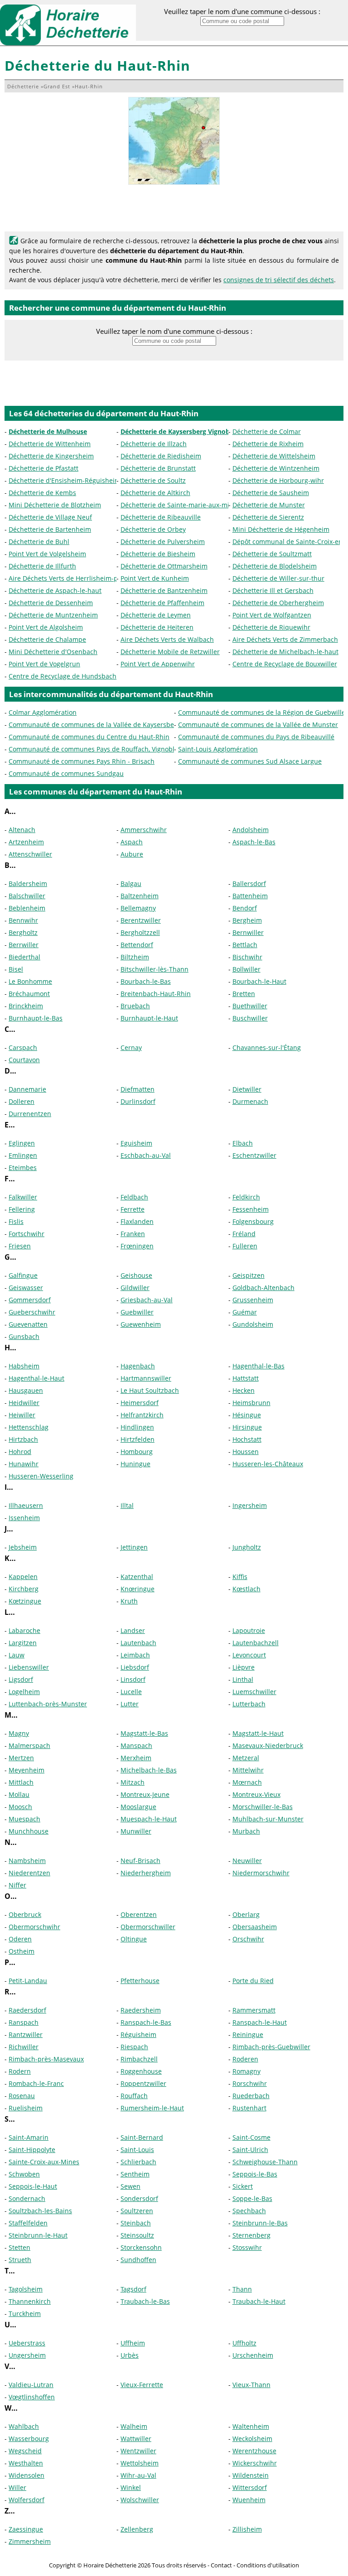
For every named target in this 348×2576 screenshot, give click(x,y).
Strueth (20, 2260)
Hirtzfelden (138, 1439)
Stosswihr (247, 2247)
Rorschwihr (250, 2083)
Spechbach (249, 2211)
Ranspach (24, 2022)
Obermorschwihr (34, 1927)
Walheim (134, 2426)
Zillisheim (247, 2529)
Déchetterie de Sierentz (268, 517)
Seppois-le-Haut (33, 2186)
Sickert (243, 2186)
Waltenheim (251, 2426)
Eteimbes (23, 1168)
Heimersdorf (140, 1403)
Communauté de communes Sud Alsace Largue (250, 761)
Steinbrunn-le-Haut (38, 2235)
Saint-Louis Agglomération (218, 749)
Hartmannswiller (146, 1378)
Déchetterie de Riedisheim (161, 456)
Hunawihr (24, 1464)
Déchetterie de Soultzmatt (272, 554)
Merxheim (136, 1758)
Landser (133, 1630)
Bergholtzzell (140, 932)
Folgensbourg (253, 1221)
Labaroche (24, 1630)
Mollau (19, 1794)
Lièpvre (244, 1667)
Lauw (17, 1655)
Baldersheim (28, 884)
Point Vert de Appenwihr (158, 664)
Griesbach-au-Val (147, 1300)
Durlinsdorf (138, 1101)
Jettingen (134, 1547)
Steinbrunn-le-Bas (260, 2223)
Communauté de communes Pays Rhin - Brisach (82, 761)
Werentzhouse (254, 2451)
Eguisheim (136, 1143)
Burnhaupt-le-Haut (149, 1018)
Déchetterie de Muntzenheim (53, 615)
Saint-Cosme (251, 2137)
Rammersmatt (254, 2010)
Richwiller (24, 2047)
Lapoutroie (249, 1630)
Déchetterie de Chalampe (47, 639)
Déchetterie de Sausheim (271, 493)
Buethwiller (250, 1006)
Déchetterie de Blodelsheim (275, 566)
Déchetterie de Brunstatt (158, 468)
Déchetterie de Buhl (39, 542)
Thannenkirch (30, 2301)
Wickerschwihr (255, 2463)
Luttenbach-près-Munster (48, 1704)
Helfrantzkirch (142, 1415)
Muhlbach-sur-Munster (268, 1819)
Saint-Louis (137, 2150)
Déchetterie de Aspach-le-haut (55, 590)
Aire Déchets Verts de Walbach (167, 639)
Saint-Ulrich (250, 2150)
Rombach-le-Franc (36, 2083)
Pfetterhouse (140, 1981)
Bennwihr (23, 920)
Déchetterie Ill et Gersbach (273, 590)
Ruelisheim (26, 2108)
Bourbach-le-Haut (259, 981)
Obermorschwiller (148, 1927)
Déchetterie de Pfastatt (43, 468)
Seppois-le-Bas (255, 2174)
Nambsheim (27, 1861)
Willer (17, 2487)
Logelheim (24, 1692)
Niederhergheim (146, 1873)
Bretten (244, 994)
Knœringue (138, 1589)
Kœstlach (246, 1589)
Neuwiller (247, 1861)
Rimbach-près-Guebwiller (271, 2047)
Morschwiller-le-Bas (263, 1807)
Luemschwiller (254, 1692)
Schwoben (24, 2174)
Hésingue (247, 1415)
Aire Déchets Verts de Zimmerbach (285, 639)
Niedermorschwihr (261, 1873)
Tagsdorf (133, 2289)
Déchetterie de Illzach (154, 444)
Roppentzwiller (143, 2083)
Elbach (243, 1143)
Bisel (16, 969)
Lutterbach (249, 1704)
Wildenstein (251, 2475)
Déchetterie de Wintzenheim (276, 468)
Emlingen (23, 1155)
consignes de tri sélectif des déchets (279, 280)
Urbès (130, 2355)
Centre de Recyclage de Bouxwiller (285, 664)
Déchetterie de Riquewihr (271, 627)
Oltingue (134, 1939)
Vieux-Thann (251, 2385)
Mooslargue (138, 1807)
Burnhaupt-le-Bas (36, 1018)
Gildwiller (135, 1288)
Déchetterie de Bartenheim (50, 529)
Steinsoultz (137, 2235)
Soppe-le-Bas (252, 2198)
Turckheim (25, 2314)
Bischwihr (247, 957)
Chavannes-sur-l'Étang (267, 1047)
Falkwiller (23, 1197)
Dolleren (22, 1101)
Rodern (20, 2071)
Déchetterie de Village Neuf (50, 517)
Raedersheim (141, 2010)
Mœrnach (247, 1782)
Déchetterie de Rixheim (268, 444)
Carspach (23, 1047)
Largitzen (23, 1643)
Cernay (131, 1047)
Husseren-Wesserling (41, 1476)
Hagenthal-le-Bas (259, 1366)
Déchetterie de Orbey (153, 529)
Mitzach (133, 1782)
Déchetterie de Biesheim (158, 554)
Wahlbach (24, 2426)
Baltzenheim (140, 896)
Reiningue (248, 2034)
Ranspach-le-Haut (260, 2022)
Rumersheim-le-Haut (152, 2108)
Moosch (20, 1807)
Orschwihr (248, 1939)
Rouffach (134, 2096)
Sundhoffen (138, 2260)
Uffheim (133, 2343)
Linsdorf (133, 1679)
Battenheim (250, 896)
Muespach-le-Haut (149, 1819)
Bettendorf (137, 945)
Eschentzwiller (254, 1155)
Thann (242, 2289)
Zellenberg (137, 2529)
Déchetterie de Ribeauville (161, 517)
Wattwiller (136, 2439)
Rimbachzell (139, 2059)
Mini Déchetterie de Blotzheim (55, 505)
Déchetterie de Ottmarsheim (164, 566)
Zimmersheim (30, 2541)
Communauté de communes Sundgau (66, 773)
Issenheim (24, 1518)
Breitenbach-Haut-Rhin (156, 994)
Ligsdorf (21, 1679)
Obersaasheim (255, 1927)
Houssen (246, 1452)
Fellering (22, 1209)
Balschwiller (27, 896)
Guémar (245, 1312)
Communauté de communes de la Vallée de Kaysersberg (94, 725)
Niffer (17, 1885)
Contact (221, 2565)
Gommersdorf (30, 1300)
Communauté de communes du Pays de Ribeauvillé (256, 737)
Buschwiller (250, 1018)
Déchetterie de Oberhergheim (278, 603)
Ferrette (133, 1209)
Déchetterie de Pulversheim (163, 542)
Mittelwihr (248, 1770)
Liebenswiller (29, 1667)
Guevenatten (28, 1324)
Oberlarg (246, 1914)
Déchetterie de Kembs (42, 493)
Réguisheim (138, 2034)
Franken (133, 1234)
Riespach (134, 2047)
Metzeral (246, 1758)
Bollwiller (246, 969)
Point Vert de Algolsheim (46, 627)
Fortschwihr (27, 1234)
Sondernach (27, 2198)
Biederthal (24, 957)
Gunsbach (24, 1336)
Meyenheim (27, 1770)
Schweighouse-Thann (265, 2162)
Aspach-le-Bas (254, 842)
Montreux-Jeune (145, 1794)
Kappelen (23, 1577)
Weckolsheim (252, 2439)
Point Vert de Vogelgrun (44, 664)
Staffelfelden (28, 2223)
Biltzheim (135, 957)
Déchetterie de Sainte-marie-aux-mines (180, 505)
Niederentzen (29, 1873)
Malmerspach (29, 1745)
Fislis (16, 1221)
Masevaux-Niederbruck (268, 1745)
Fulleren (245, 1246)
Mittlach (21, 1782)
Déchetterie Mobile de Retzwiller (170, 652)
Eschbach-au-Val (146, 1155)
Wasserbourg (29, 2439)
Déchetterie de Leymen (156, 615)
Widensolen (27, 2475)
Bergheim (247, 920)
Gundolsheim (253, 1324)
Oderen (20, 1939)
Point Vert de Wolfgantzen (272, 615)
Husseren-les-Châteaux (268, 1464)
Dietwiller (247, 1089)
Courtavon (24, 1060)
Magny (19, 1733)
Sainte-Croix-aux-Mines (44, 2162)
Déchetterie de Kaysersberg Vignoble (178, 431)
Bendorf (245, 908)
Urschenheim (253, 2355)
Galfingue (23, 1275)
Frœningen (137, 1246)
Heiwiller (22, 1415)
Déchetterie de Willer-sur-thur (278, 578)
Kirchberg (24, 1589)
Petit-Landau (28, 1981)
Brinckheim (26, 1006)
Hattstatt (246, 1378)
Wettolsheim (140, 2463)
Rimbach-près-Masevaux (46, 2059)
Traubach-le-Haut (259, 2301)
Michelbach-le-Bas (149, 1770)
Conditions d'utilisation (268, 2565)
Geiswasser (26, 1288)
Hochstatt (247, 1439)
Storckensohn (141, 2247)
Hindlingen (137, 1427)
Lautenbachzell (256, 1643)
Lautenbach (138, 1643)
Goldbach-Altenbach (263, 1288)
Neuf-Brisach (140, 1861)
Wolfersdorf (27, 2500)
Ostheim (22, 1951)
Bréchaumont (29, 994)
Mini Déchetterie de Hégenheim (281, 529)
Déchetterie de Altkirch (155, 493)
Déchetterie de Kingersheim (51, 456)
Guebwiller (137, 1312)
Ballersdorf (249, 884)
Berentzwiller (141, 920)
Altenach (22, 830)
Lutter (130, 1704)
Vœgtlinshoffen (32, 2397)
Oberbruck (25, 1914)
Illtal (127, 1505)
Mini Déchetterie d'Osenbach (53, 652)
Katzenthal (137, 1577)
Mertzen (21, 1758)
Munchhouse (29, 1831)
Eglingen (22, 1143)
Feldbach (134, 1197)
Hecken (244, 1390)
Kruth (129, 1601)
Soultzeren (137, 2211)
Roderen (245, 2059)
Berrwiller (24, 945)
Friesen (20, 1246)
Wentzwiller (138, 2451)
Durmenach (250, 1101)
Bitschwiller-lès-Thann (155, 969)
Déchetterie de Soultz (153, 480)
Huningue (135, 1464)
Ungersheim (27, 2355)
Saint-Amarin (29, 2137)
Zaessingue (26, 2529)
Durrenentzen (30, 1114)
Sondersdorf (139, 2198)
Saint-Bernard (142, 2137)
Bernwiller (248, 932)
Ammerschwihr (144, 830)
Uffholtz (244, 2343)
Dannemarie (27, 1089)
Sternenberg (251, 2235)
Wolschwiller (140, 2500)
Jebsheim (23, 1547)
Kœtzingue (25, 1601)
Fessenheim (251, 1209)
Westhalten (26, 2463)
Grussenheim (253, 1300)
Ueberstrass (27, 2343)
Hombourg (137, 1452)
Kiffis (240, 1577)
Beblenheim (27, 908)
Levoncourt (249, 1655)
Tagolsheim (26, 2289)
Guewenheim (141, 1324)
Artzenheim (26, 842)
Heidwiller (24, 1403)
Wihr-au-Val (138, 2475)
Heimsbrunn (251, 1403)
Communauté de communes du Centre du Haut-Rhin (89, 737)
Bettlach (245, 945)
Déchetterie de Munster (269, 505)
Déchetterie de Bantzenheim (164, 590)
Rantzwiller (26, 2034)
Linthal (243, 1679)
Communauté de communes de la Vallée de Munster (258, 725)
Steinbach (136, 2223)
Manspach (136, 1745)
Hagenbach (138, 1366)
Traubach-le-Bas (145, 2301)
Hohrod (20, 1452)
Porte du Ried (253, 1981)
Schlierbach (138, 2162)
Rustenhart (249, 2108)
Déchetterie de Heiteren (157, 627)
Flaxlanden (137, 1221)
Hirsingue (247, 1427)
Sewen (130, 2186)
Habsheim (24, 1366)
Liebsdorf (135, 1667)
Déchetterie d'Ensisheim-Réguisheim (65, 480)
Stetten (19, 2247)
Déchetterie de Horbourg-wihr (278, 480)
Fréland (244, 1234)
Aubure (132, 854)
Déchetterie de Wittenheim (50, 444)
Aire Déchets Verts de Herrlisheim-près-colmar (80, 578)
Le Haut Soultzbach (150, 1390)
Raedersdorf (27, 2010)
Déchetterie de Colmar (267, 431)
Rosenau (22, 2096)
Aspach (132, 842)
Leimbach (135, 1655)
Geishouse (136, 1275)
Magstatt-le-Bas (144, 1733)
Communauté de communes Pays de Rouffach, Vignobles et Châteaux (114, 749)
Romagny (246, 2071)
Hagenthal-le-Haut (36, 1378)
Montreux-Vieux (256, 1794)
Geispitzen (249, 1275)
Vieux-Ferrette (142, 2385)
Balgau (131, 884)
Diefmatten (138, 1089)
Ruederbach (251, 2096)
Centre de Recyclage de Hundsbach (63, 676)
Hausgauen (26, 1390)
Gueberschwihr (32, 1312)
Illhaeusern (26, 1505)
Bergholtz (23, 932)
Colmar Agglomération (43, 712)
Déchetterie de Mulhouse (48, 431)
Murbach (246, 1831)
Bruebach (135, 1006)
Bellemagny (138, 908)
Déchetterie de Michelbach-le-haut (285, 652)
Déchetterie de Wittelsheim (274, 456)
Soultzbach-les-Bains (40, 2211)
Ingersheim (250, 1505)
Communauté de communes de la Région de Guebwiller (263, 712)
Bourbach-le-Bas (146, 981)
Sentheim (135, 2174)
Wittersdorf (250, 2487)
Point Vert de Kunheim (155, 578)
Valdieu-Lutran (31, 2385)
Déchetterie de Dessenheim (51, 603)
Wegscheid (25, 2451)
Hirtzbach (23, 1439)
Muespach (24, 1819)
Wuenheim (249, 2500)
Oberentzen (139, 1914)
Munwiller (136, 1831)
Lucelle (131, 1692)
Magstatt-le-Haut (258, 1733)
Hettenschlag (29, 1427)
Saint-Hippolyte (32, 2150)
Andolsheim (251, 830)
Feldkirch (246, 1197)
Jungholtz (247, 1547)
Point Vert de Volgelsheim (47, 554)
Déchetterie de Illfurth (42, 566)
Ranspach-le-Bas (146, 2022)
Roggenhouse (141, 2071)
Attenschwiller (30, 854)
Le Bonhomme (30, 981)
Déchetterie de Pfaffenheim (162, 603)
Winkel (131, 2487)
